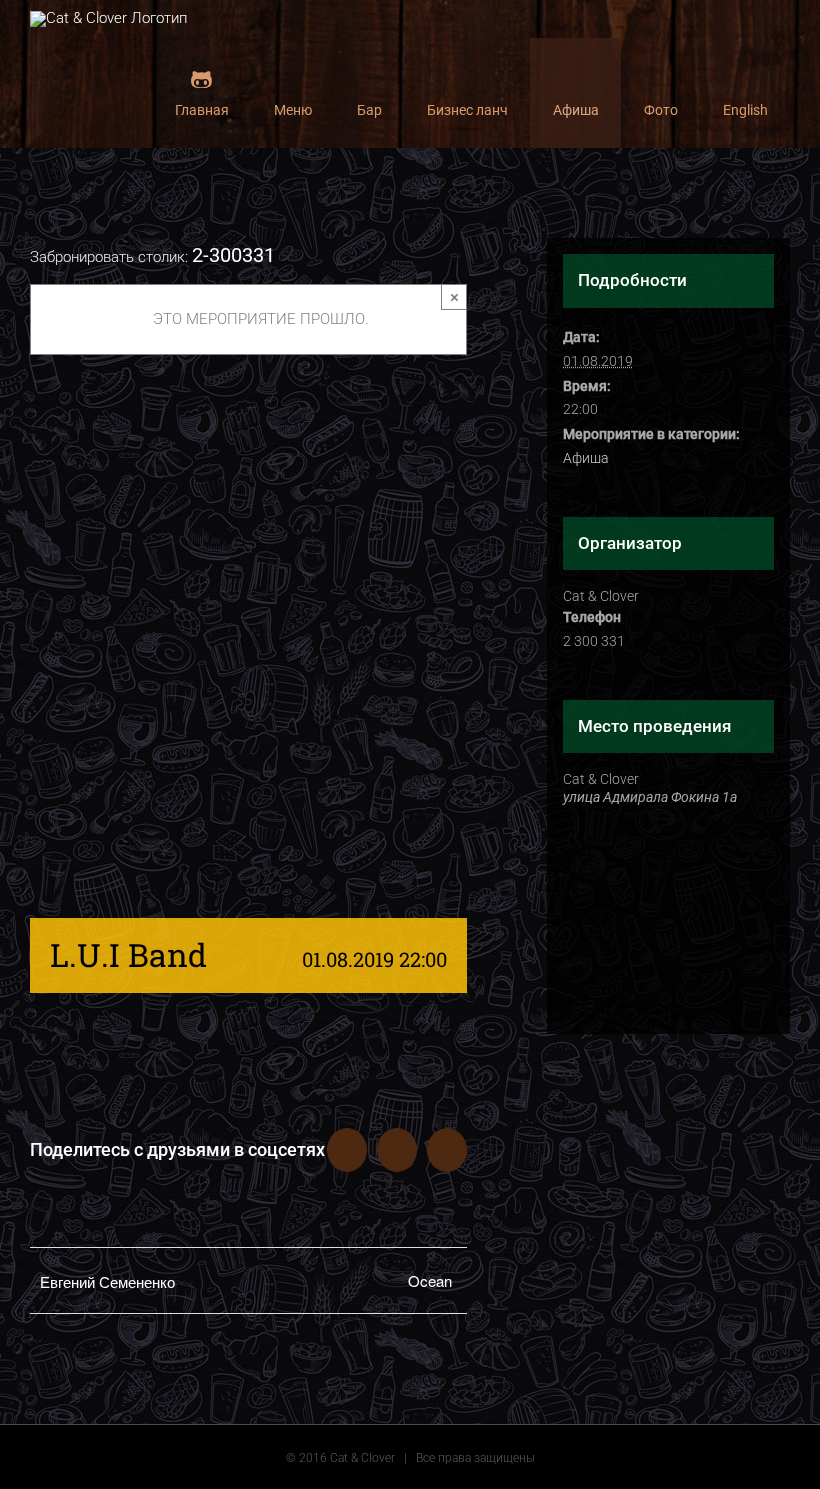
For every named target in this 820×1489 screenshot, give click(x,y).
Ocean (430, 1280)
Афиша (586, 458)
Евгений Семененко (107, 1281)
